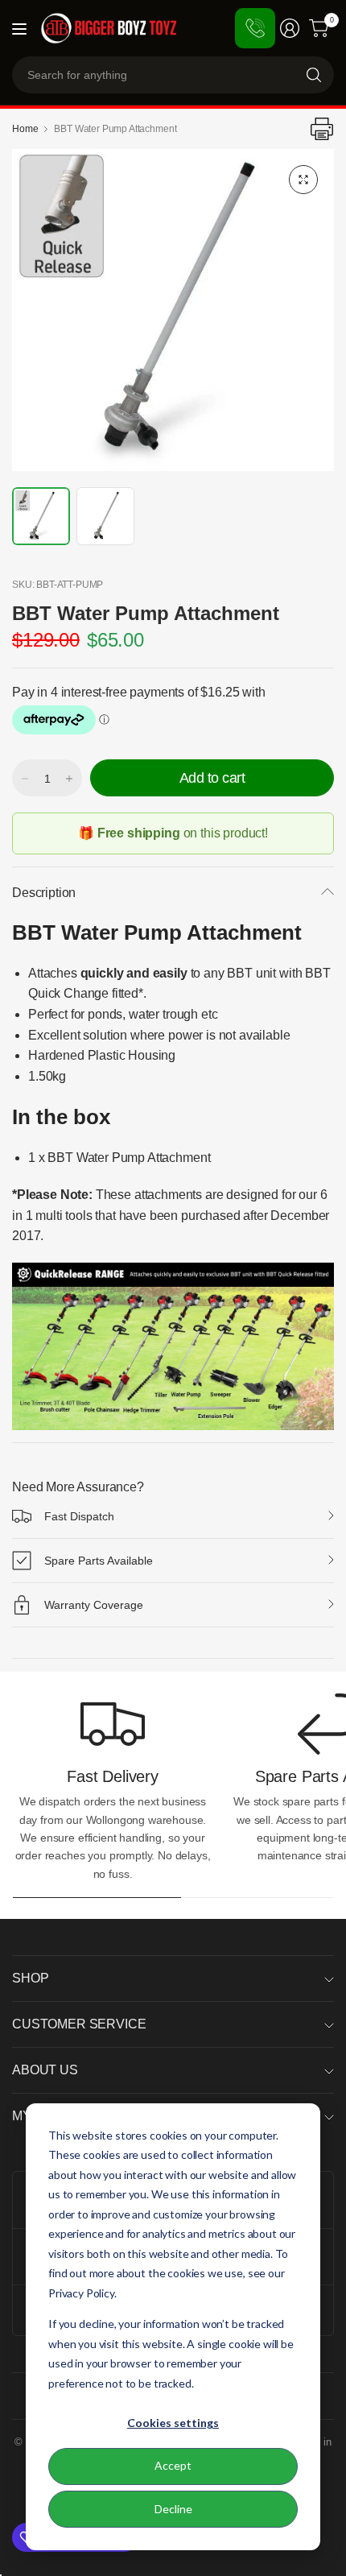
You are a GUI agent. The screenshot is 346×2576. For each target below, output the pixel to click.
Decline (173, 2509)
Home (25, 129)
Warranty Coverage (94, 1605)
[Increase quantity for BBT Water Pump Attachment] (69, 779)
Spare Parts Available (99, 1561)
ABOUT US (45, 2070)
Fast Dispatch (79, 1516)
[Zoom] (303, 180)
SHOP (30, 1978)
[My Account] (290, 28)
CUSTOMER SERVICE (79, 2024)
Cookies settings (173, 2423)
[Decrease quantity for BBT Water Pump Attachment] (25, 779)
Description (44, 893)
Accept (173, 2465)
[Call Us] (255, 28)
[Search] (314, 75)
